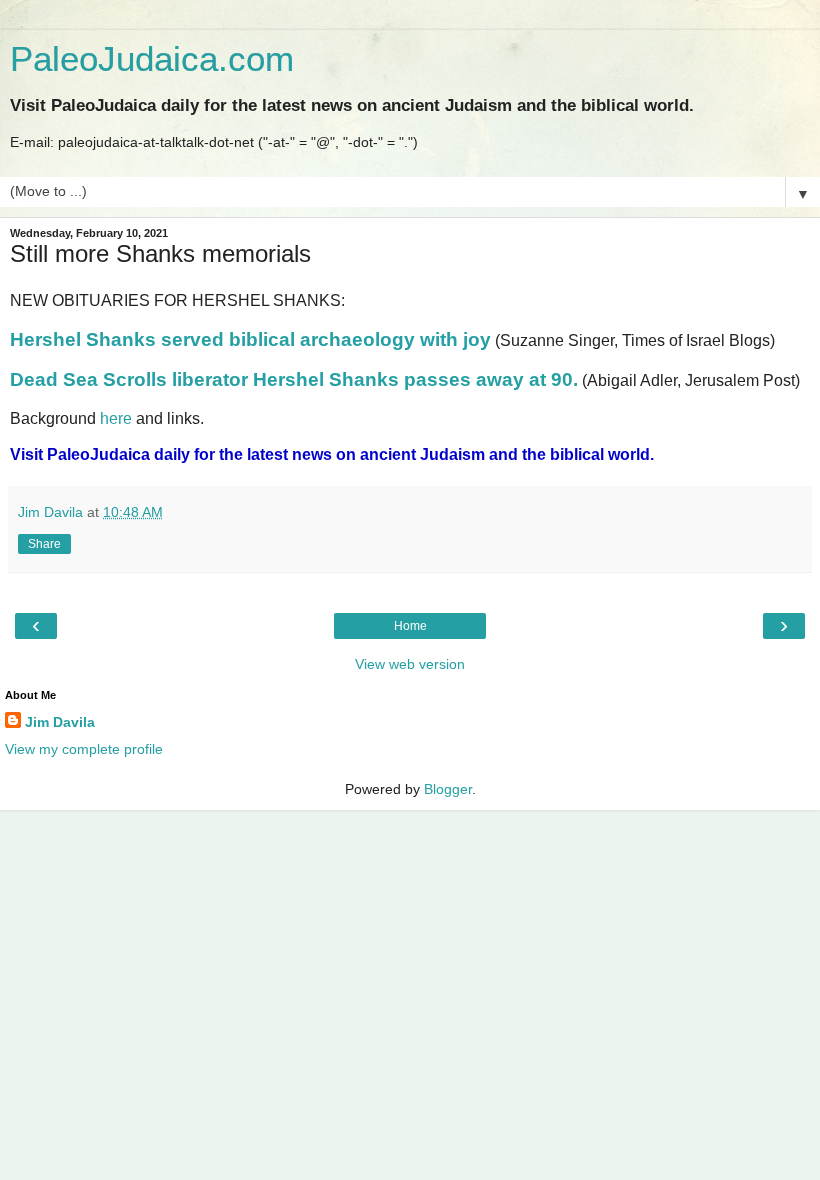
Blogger (448, 789)
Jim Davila (60, 722)
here (116, 418)
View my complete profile (84, 749)
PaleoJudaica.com (152, 59)
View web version (410, 664)
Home (410, 626)
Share (44, 544)
